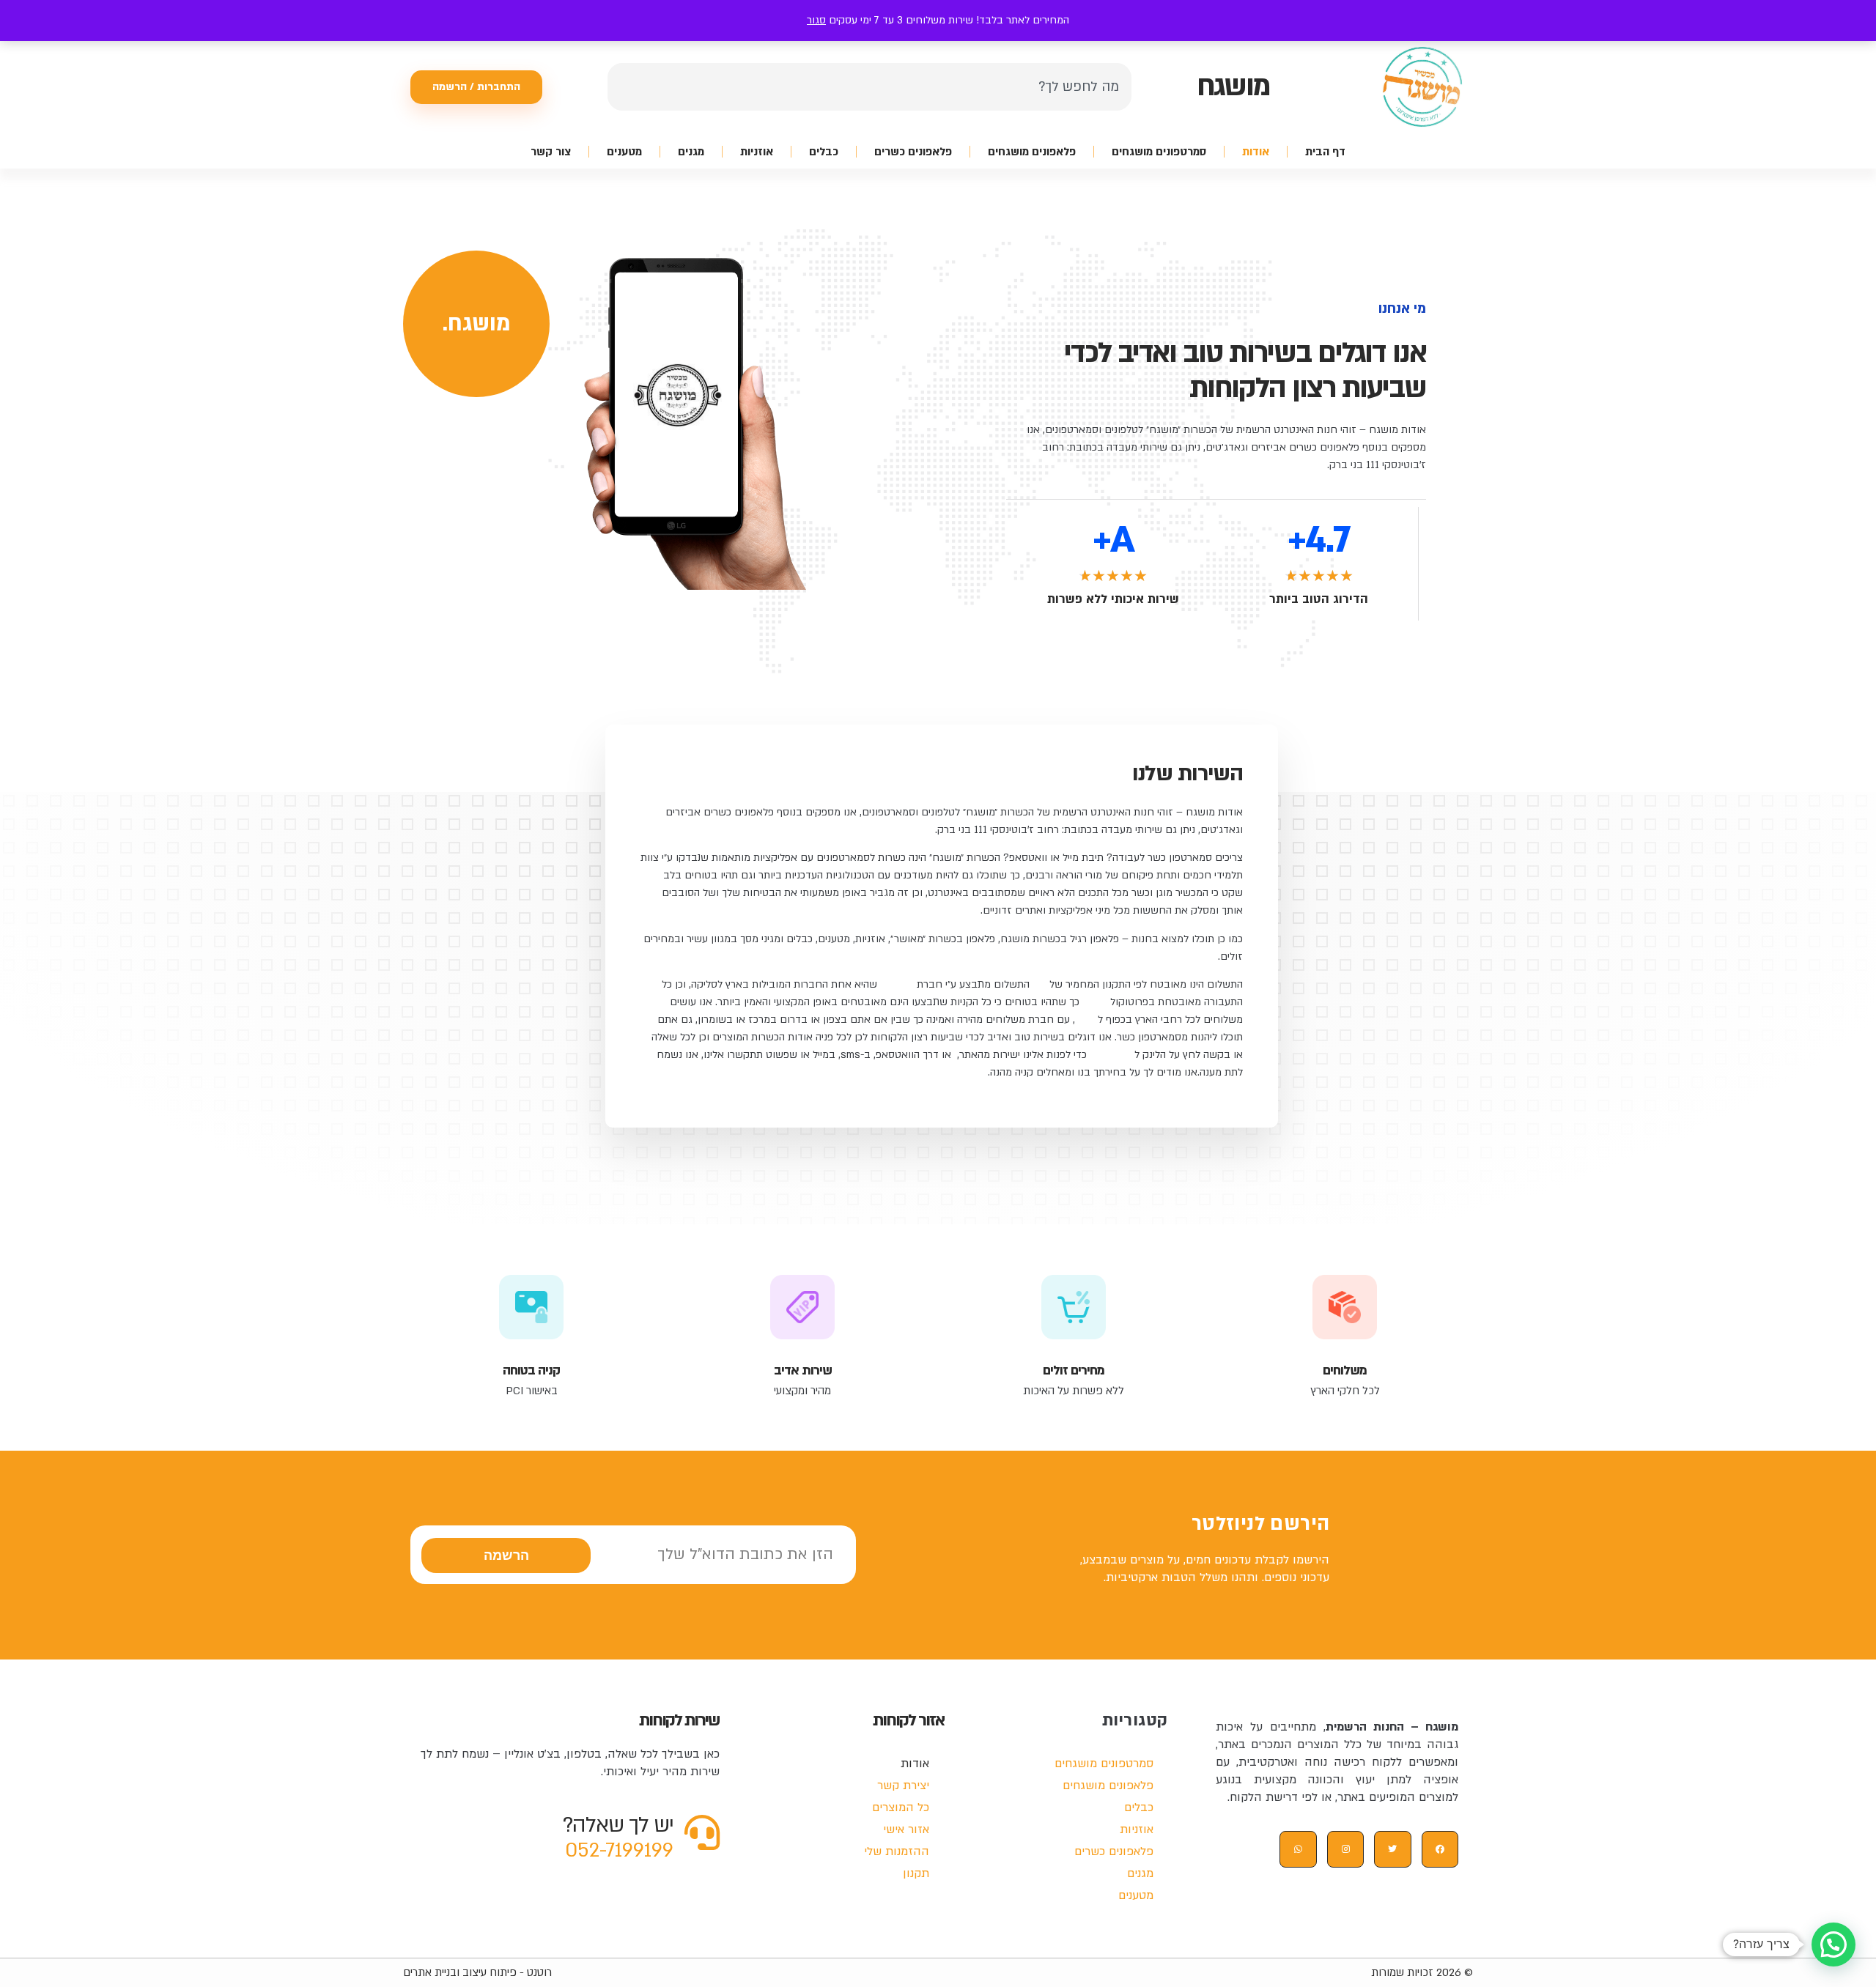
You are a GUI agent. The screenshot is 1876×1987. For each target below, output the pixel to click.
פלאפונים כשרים (913, 152)
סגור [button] (816, 20)
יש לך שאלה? (618, 1825)
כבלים (824, 152)
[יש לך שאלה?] (702, 1832)
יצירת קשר (1112, 1055)
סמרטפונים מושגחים (1159, 152)
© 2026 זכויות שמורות (1422, 1972)
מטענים (624, 152)
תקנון (1086, 1020)
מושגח (1233, 86)
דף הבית (1325, 152)
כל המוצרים (901, 1807)
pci (1039, 984)
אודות (1256, 152)
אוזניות (757, 152)
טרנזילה (897, 984)
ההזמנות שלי (897, 1851)
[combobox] (869, 87)
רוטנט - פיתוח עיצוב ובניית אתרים (477, 1972)
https (1095, 1002)
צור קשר (551, 152)
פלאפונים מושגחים (1032, 152)
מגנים (691, 152)
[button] (1833, 1945)
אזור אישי (906, 1829)
